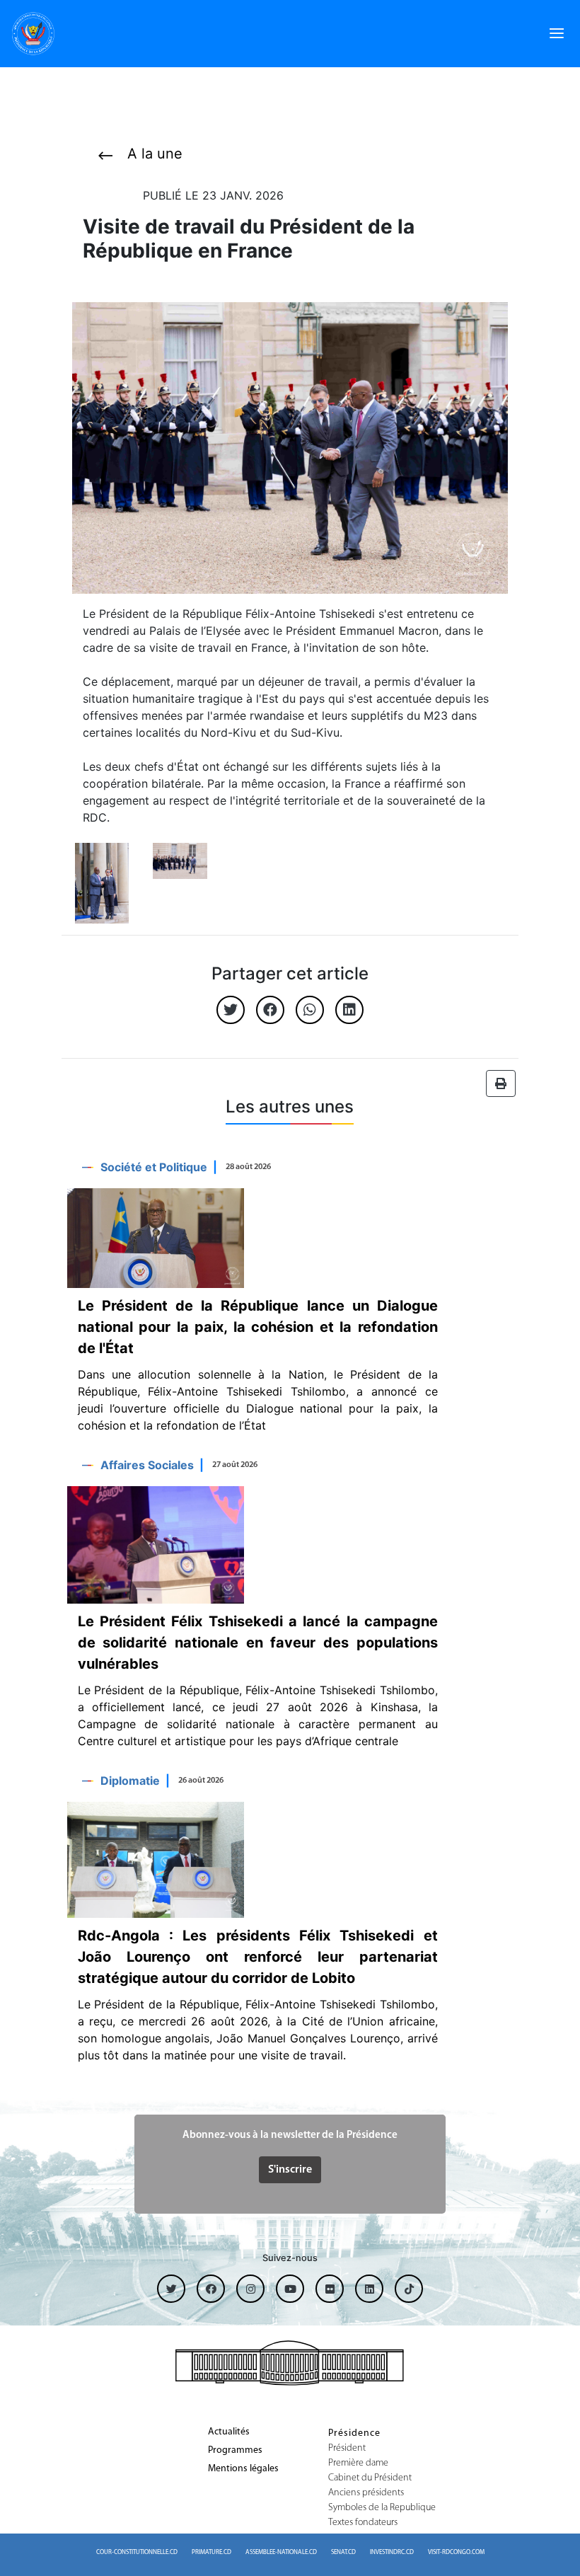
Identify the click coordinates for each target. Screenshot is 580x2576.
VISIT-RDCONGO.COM (456, 2552)
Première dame (358, 2463)
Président (347, 2449)
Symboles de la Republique (382, 2508)
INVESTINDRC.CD (392, 2552)
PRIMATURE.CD (211, 2552)
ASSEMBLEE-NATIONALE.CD (281, 2552)
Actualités (229, 2432)
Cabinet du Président (370, 2478)
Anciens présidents (366, 2493)
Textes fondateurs (363, 2523)
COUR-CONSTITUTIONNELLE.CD (137, 2552)
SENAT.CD (343, 2552)
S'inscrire (290, 2170)
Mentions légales (243, 2469)
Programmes (235, 2451)
